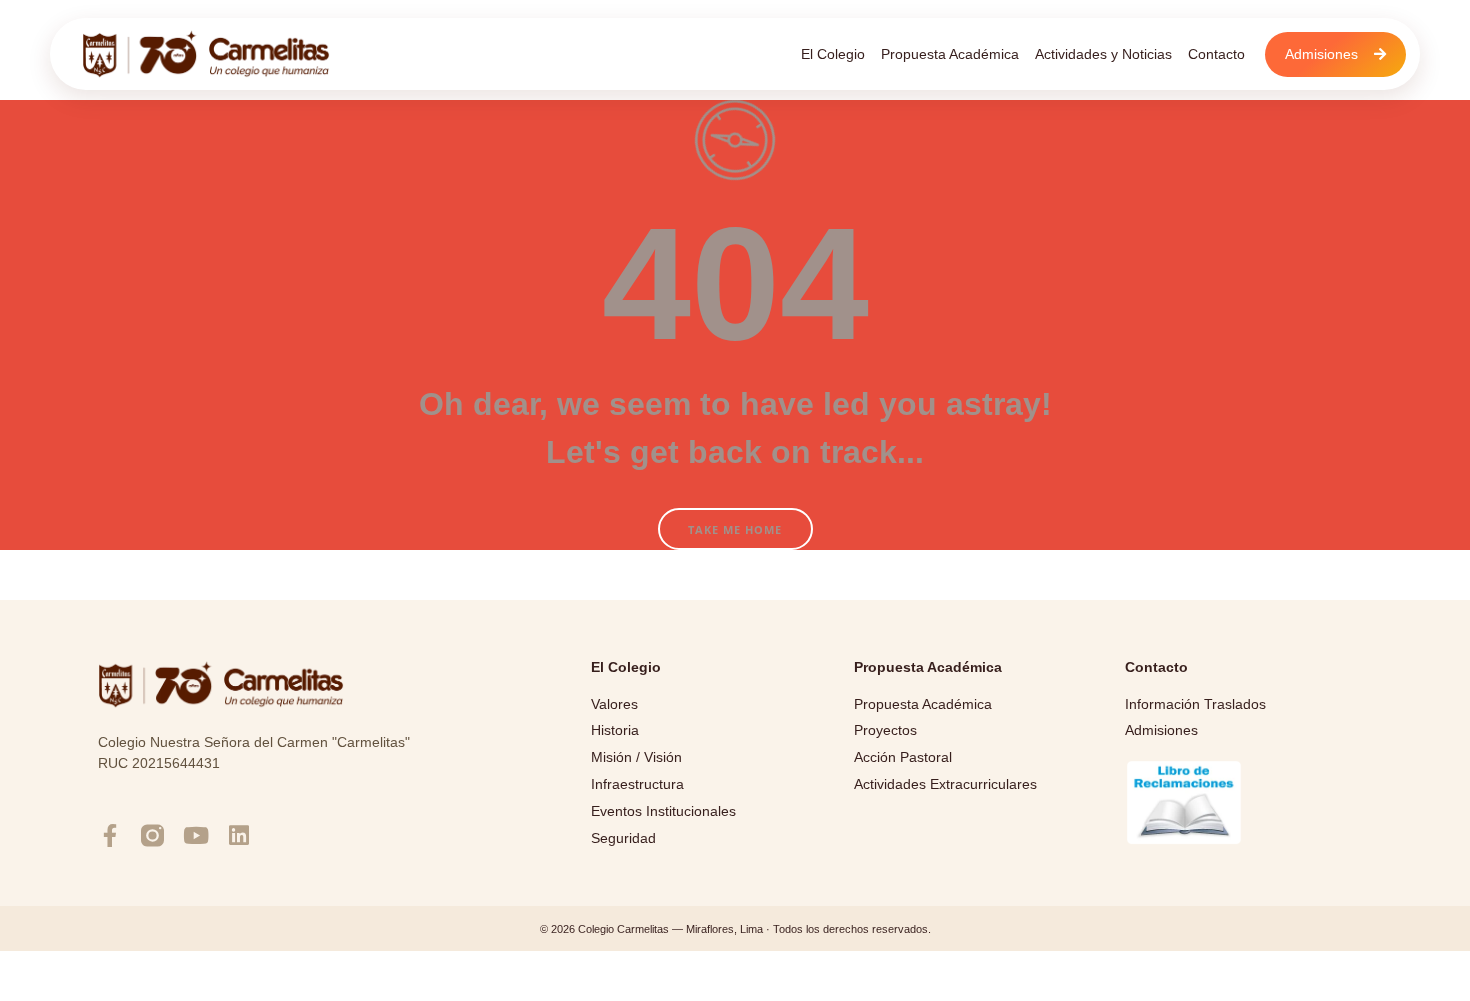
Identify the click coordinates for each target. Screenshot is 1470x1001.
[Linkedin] (238, 835)
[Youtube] (195, 835)
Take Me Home (735, 529)
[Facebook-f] (109, 835)
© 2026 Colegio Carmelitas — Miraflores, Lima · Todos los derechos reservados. (735, 929)
